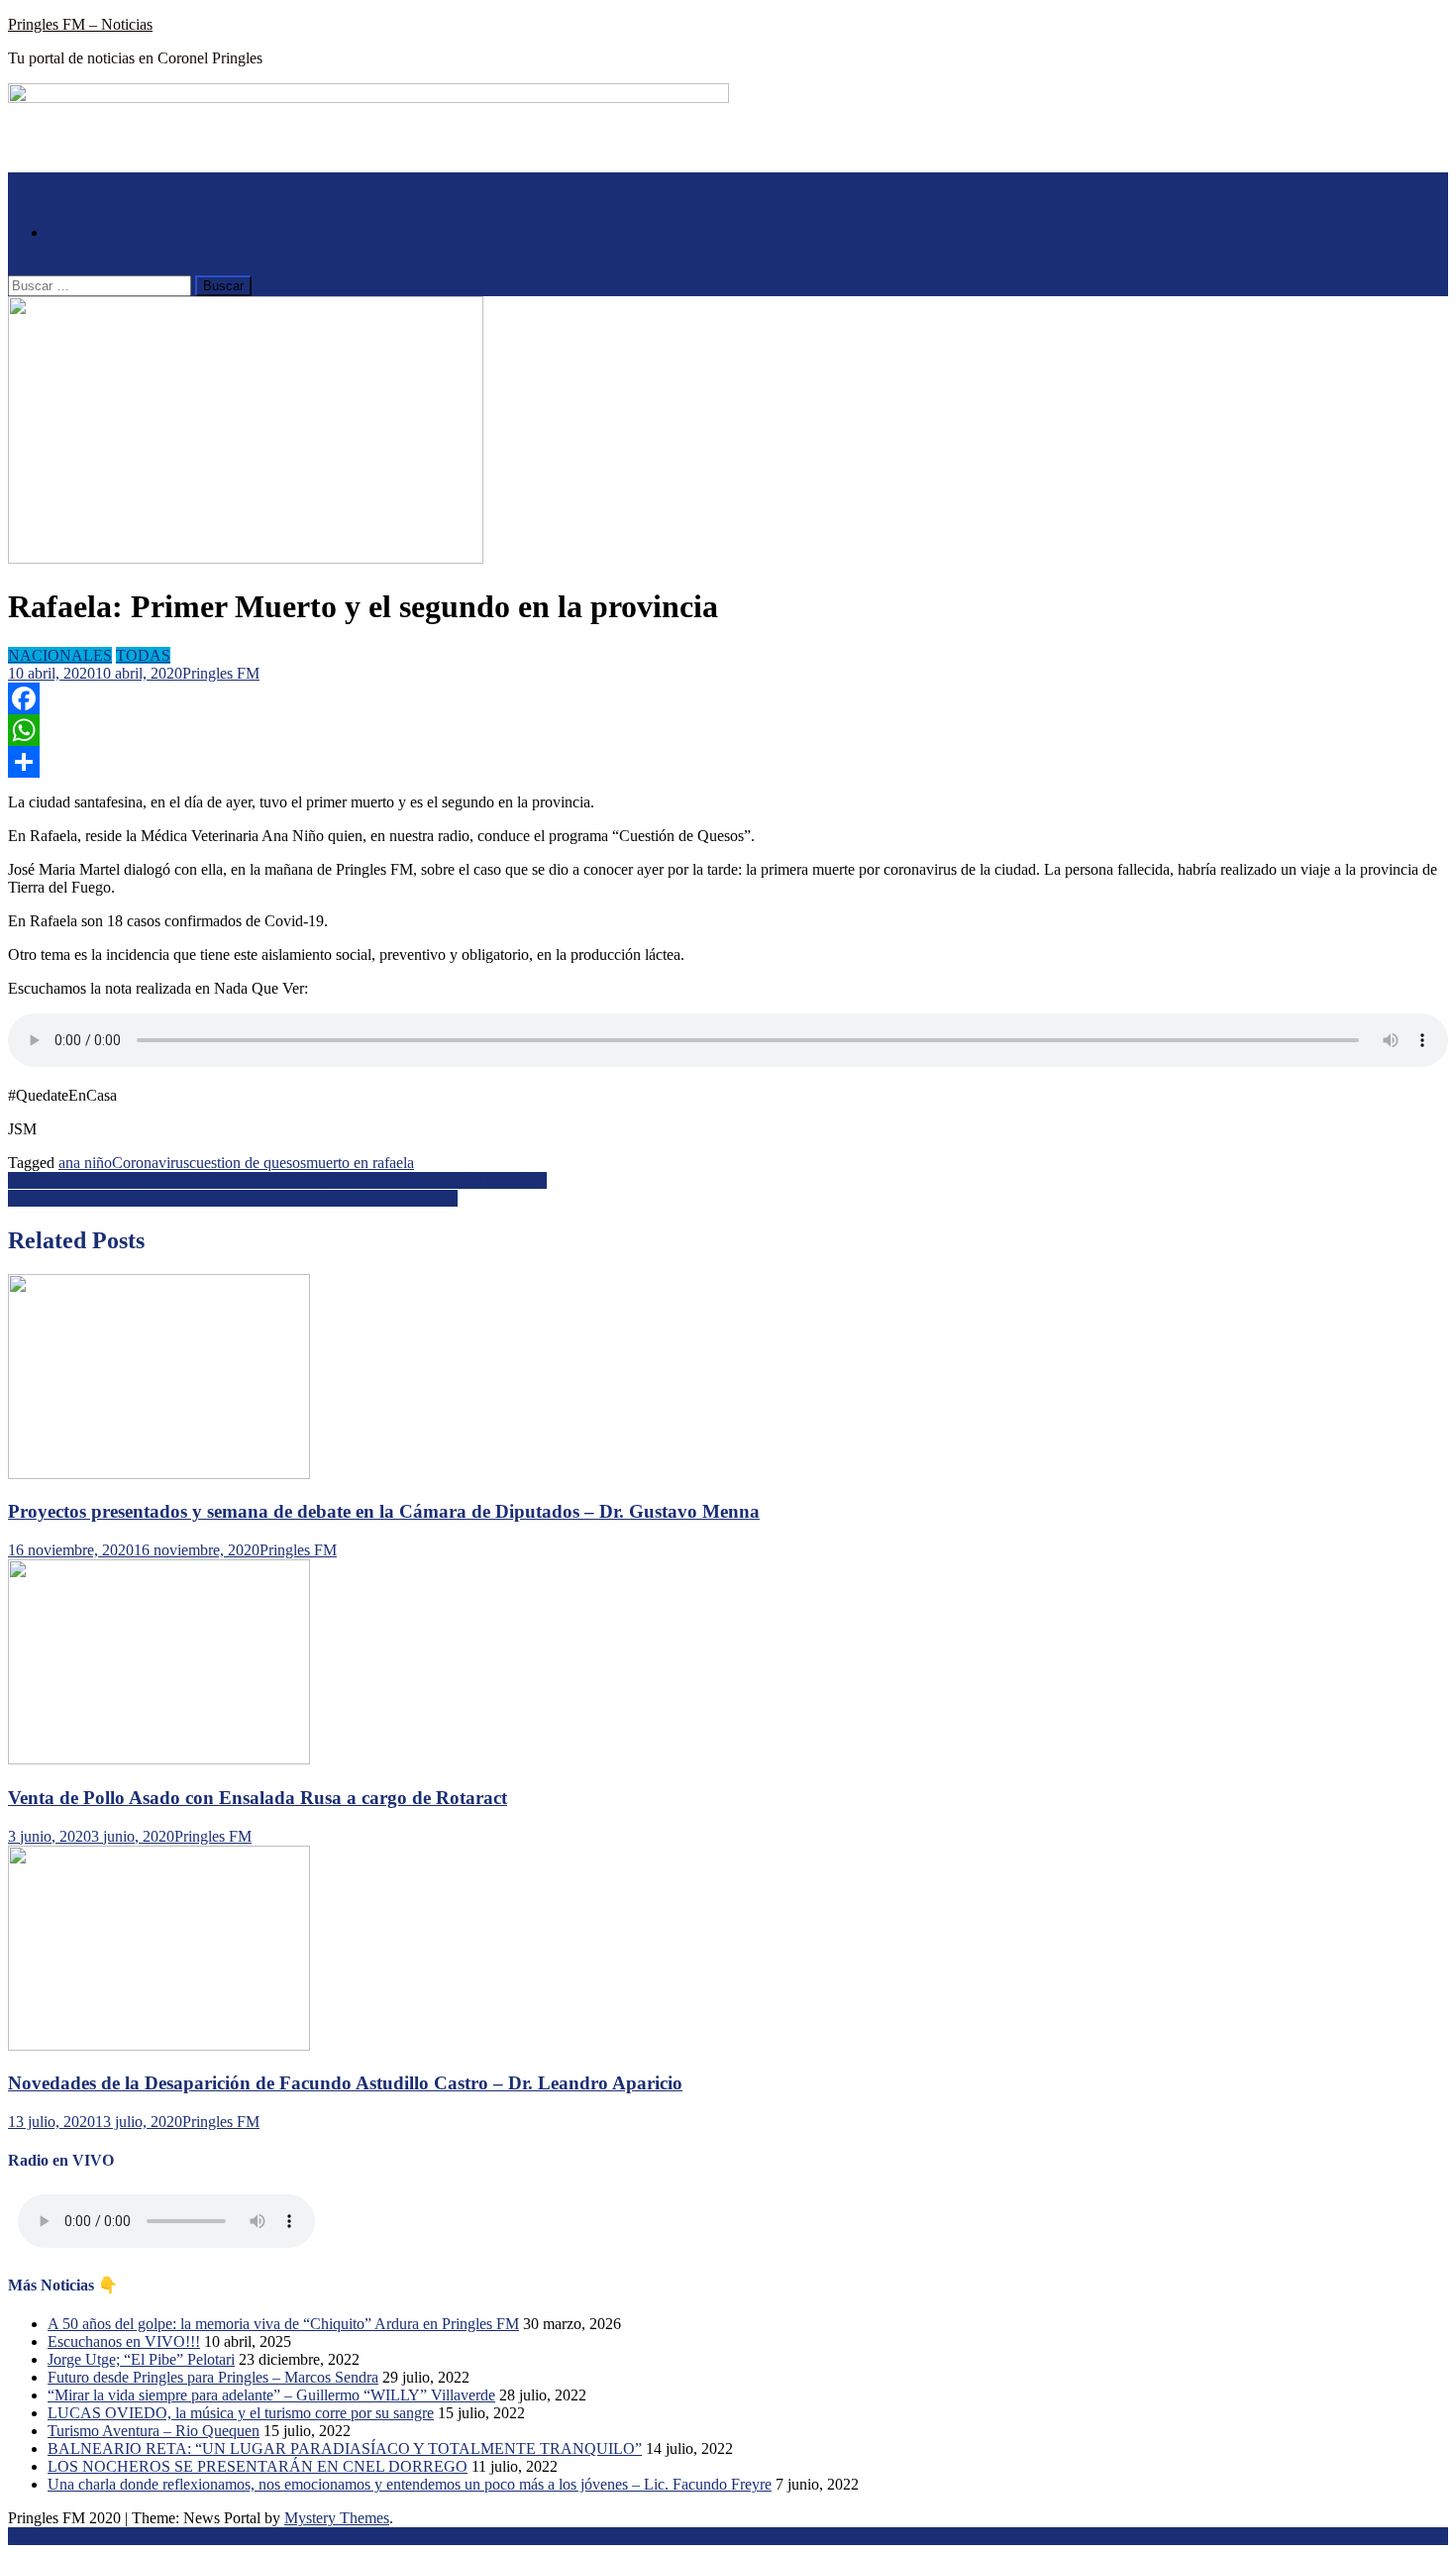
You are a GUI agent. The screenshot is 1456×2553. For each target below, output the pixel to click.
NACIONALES (60, 655)
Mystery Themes (337, 2518)
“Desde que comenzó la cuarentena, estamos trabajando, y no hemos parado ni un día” (277, 1180)
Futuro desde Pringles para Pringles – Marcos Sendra (213, 2377)
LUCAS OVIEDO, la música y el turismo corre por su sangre (241, 2413)
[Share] (728, 762)
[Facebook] (728, 698)
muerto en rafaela (360, 1163)
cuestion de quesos (248, 1163)
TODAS (143, 655)
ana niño (85, 1163)
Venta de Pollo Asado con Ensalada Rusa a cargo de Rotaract (258, 1798)
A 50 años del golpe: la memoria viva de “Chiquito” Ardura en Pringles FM (283, 2324)
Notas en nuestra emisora (126, 232)
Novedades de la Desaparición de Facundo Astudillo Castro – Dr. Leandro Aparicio (345, 2083)
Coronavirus (151, 1163)
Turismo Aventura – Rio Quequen (154, 2431)
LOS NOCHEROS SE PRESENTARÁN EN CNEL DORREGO (258, 2466)
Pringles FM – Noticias (80, 24)
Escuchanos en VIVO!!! (124, 2341)
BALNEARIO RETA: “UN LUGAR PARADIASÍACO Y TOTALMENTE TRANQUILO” (345, 2448)
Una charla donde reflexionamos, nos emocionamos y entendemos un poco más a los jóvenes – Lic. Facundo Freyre (410, 2484)
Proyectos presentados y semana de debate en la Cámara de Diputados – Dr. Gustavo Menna (384, 1511)
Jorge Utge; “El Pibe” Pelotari (141, 2359)
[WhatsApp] (728, 730)
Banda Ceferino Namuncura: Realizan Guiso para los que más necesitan (233, 1198)
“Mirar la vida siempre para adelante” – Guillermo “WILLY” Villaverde (271, 2395)
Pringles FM (221, 673)
